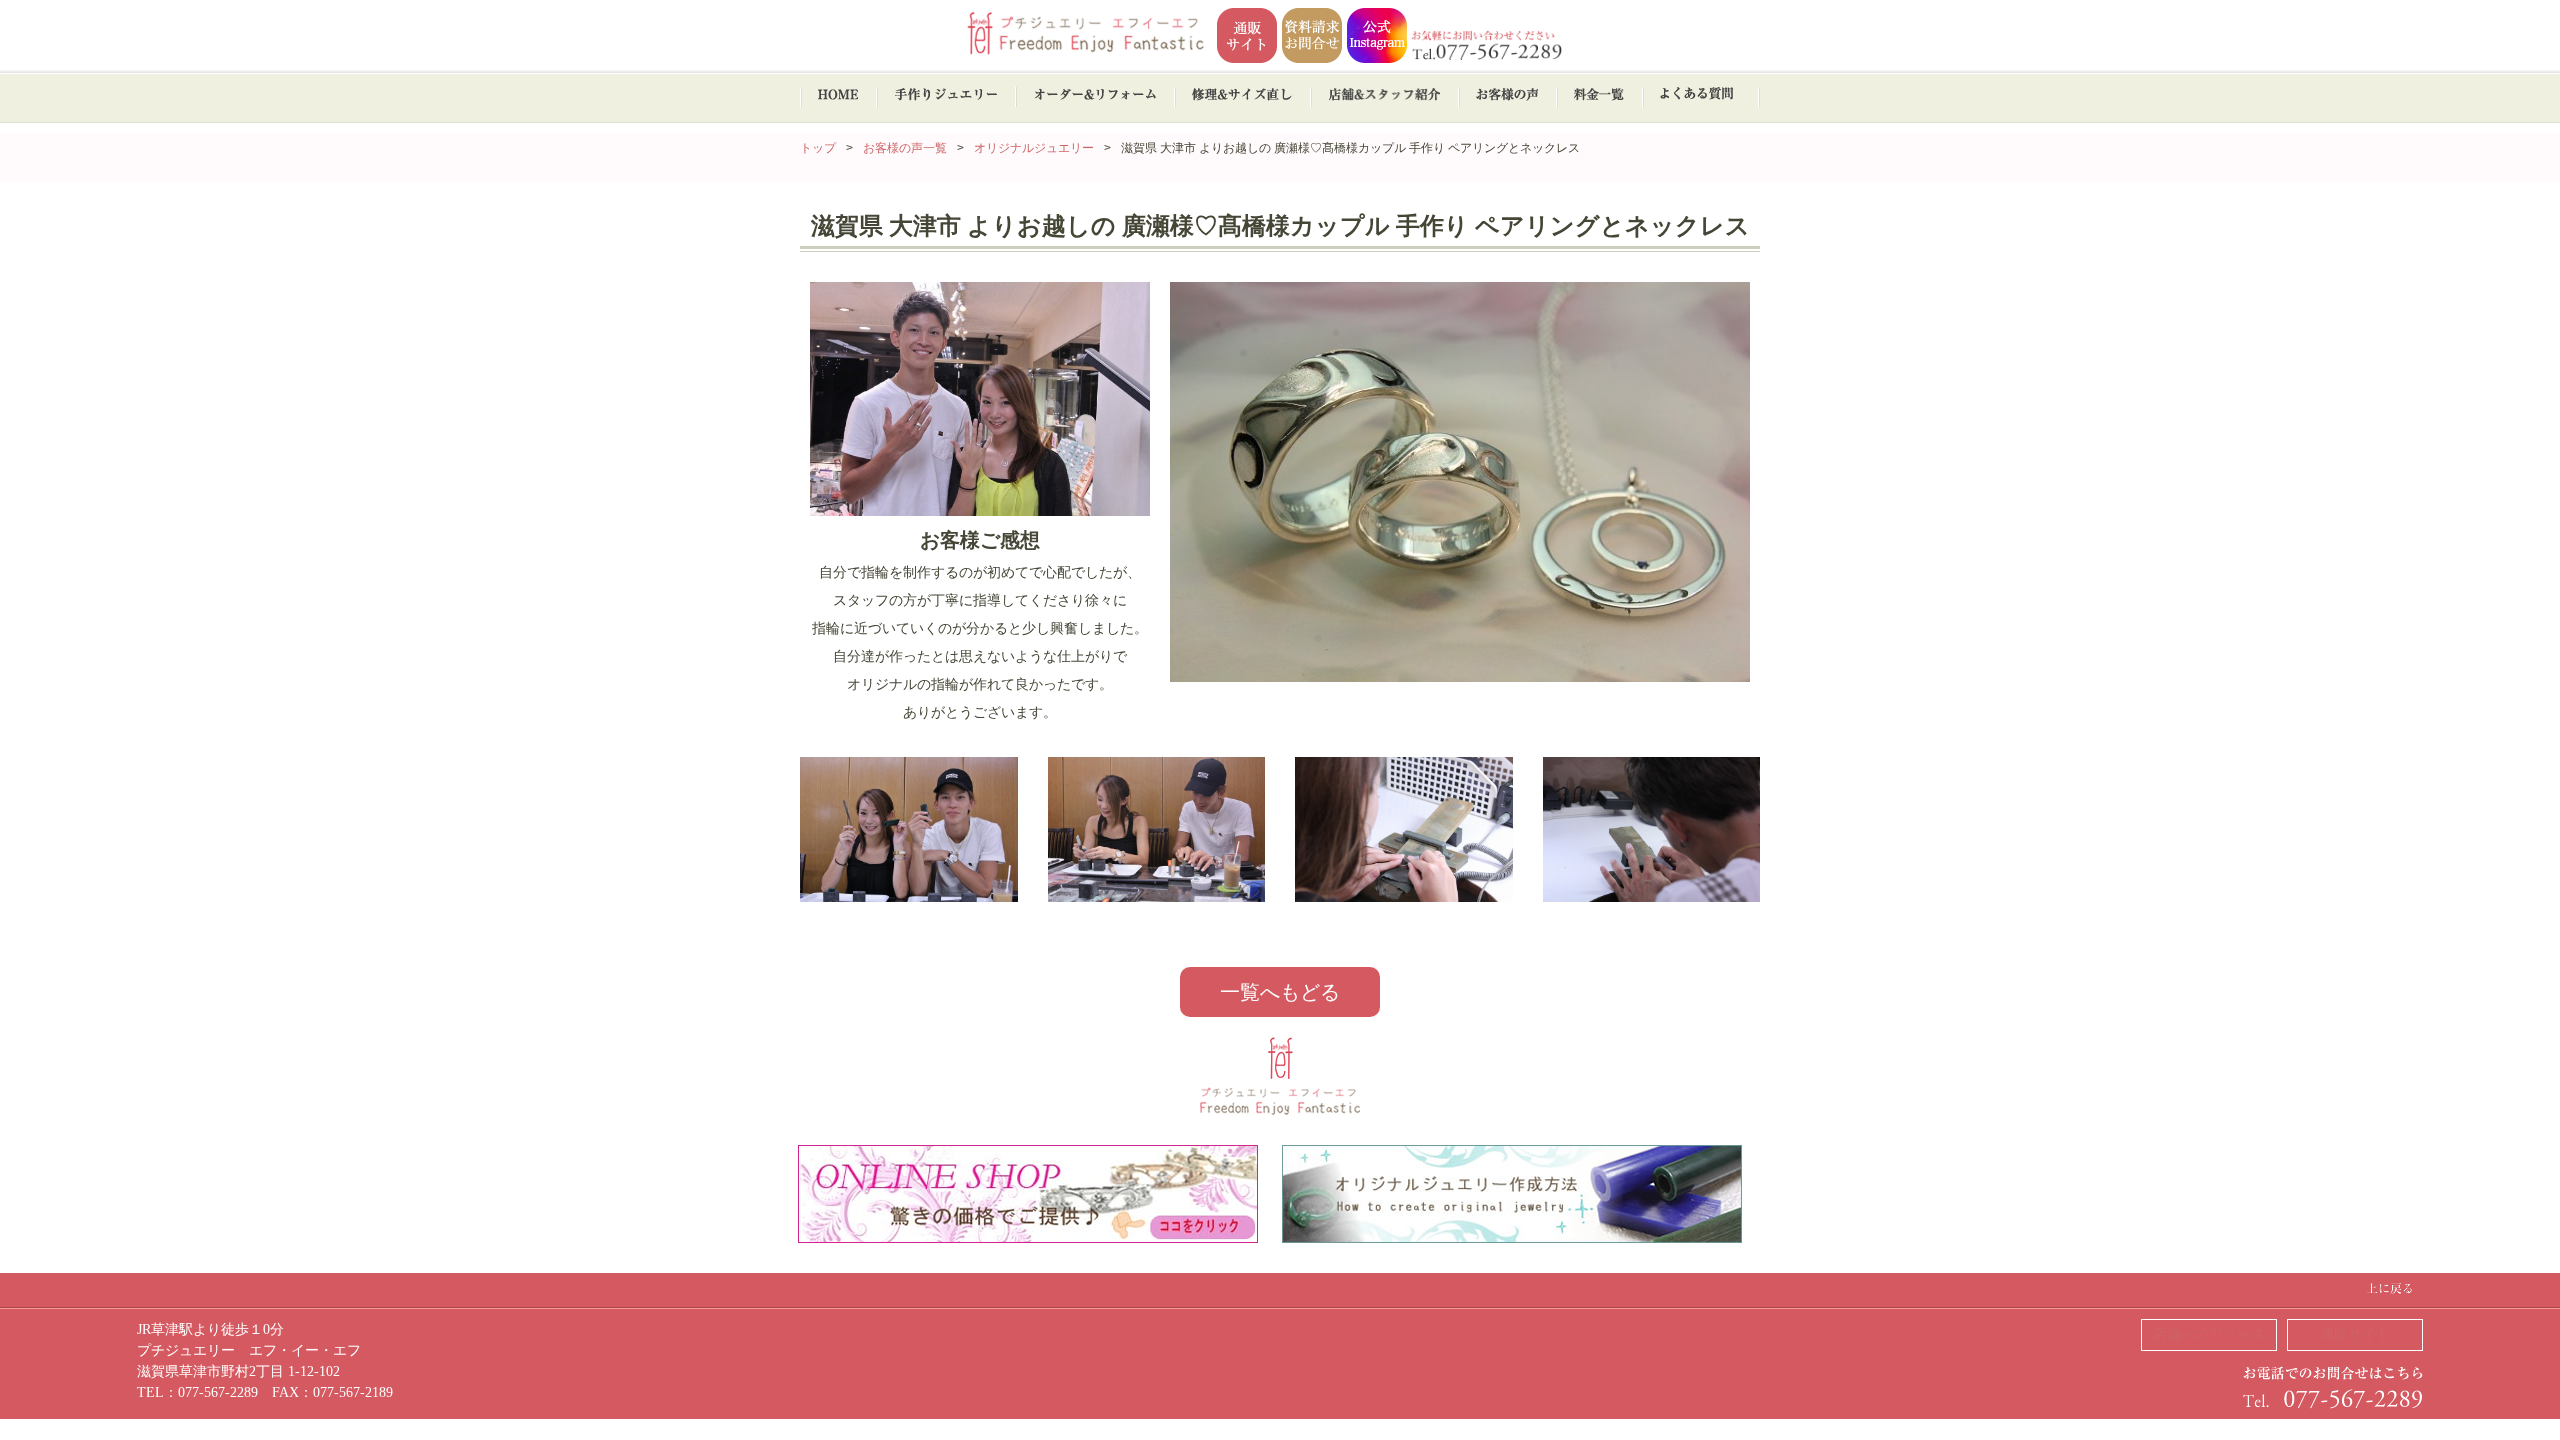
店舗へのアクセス (2209, 1334)
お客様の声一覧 (905, 148)
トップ (818, 148)
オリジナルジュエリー (1034, 148)
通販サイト (2355, 1334)
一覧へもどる (1280, 992)
